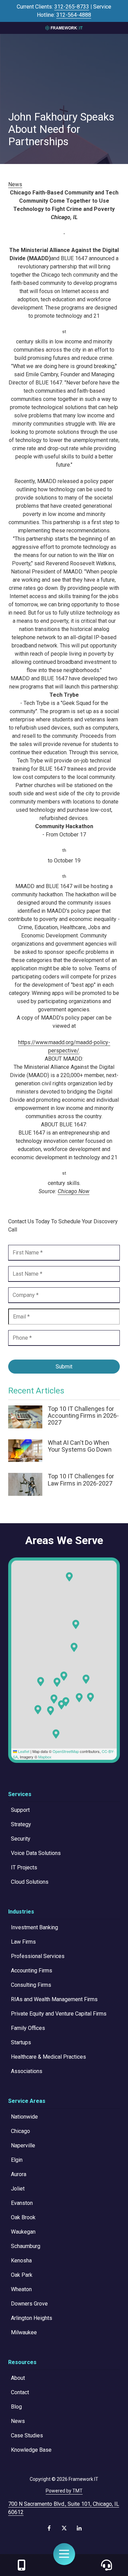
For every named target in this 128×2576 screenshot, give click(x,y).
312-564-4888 (74, 15)
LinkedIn (79, 2528)
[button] (90, 1697)
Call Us (22, 2565)
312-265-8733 (72, 7)
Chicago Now (74, 1191)
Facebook (49, 2528)
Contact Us (106, 2565)
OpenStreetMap (66, 1751)
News (15, 184)
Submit (64, 1367)
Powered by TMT (64, 2491)
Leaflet (23, 1751)
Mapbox (45, 1757)
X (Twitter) (64, 2528)
